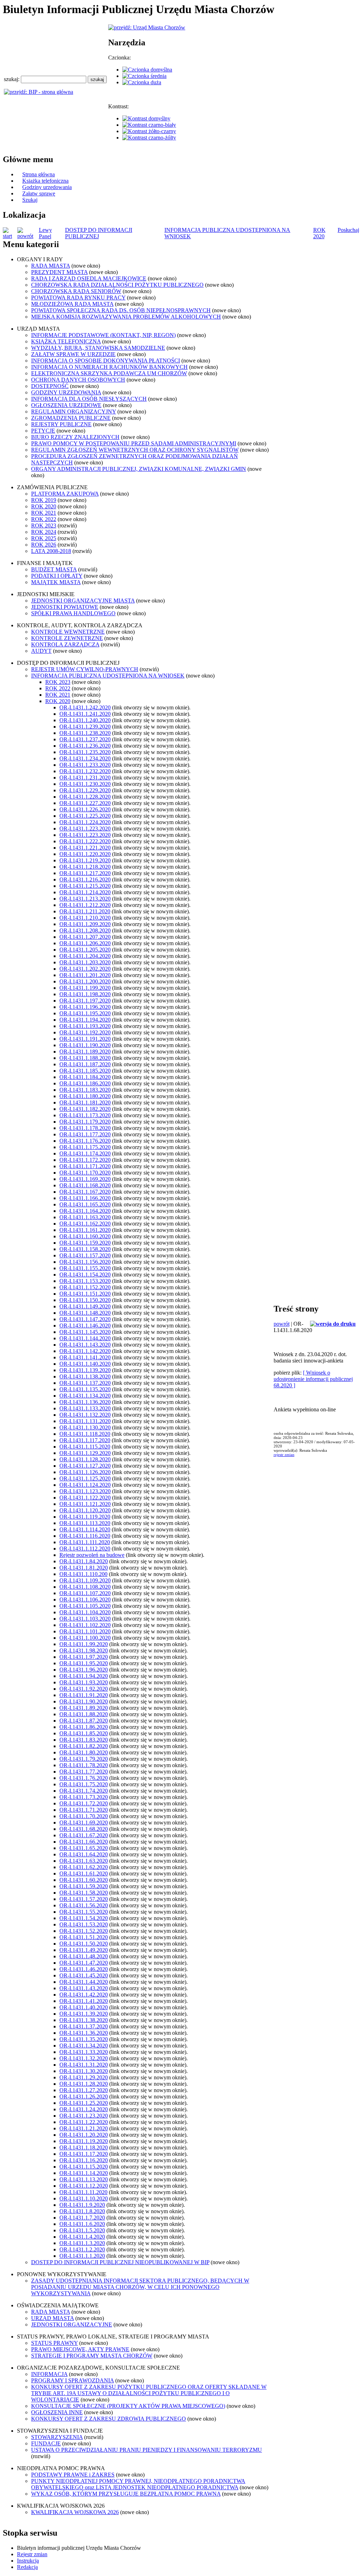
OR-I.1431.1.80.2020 (84, 1752)
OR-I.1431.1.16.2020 (84, 2160)
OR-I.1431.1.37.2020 (84, 2026)
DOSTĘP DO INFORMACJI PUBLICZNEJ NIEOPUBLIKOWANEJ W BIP (120, 2262)
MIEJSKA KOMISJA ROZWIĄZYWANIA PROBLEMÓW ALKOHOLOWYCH (126, 317)
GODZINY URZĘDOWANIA (66, 392)
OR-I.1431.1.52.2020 (84, 1931)
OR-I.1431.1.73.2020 (84, 1797)
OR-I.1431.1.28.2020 (84, 2084)
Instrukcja (28, 2561)
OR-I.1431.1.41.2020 (84, 2001)
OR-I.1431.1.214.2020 (85, 892)
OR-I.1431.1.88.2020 (84, 1714)
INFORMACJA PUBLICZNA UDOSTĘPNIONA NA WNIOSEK (108, 676)
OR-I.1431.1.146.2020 (85, 1326)
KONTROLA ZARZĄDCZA (65, 644)
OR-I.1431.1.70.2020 (84, 1816)
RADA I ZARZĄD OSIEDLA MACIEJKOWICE (89, 278)
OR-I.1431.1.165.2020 (85, 1204)
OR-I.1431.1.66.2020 (84, 1842)
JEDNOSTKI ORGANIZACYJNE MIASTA (83, 601)
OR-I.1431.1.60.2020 (84, 1880)
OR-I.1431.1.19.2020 (84, 2141)
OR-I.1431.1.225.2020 (85, 816)
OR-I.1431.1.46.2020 (84, 1969)
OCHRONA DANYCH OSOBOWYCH (78, 380)
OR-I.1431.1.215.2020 (85, 886)
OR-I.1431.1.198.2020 (85, 994)
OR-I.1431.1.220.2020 (85, 854)
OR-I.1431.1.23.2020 (84, 2116)
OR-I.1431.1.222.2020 (85, 841)
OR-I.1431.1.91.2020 (84, 1695)
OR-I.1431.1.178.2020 (85, 1128)
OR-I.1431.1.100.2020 (85, 1638)
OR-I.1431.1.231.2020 (85, 778)
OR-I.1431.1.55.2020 (84, 1912)
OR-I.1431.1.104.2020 (85, 1612)
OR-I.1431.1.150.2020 (85, 1300)
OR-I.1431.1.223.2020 (85, 829)
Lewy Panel (45, 233)
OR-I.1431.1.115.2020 (85, 1447)
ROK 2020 (319, 233)
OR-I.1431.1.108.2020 (85, 1587)
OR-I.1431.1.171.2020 (85, 1166)
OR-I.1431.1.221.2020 (85, 848)
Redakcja (27, 2567)
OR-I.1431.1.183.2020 (85, 1090)
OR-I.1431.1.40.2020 (84, 2007)
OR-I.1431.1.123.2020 (85, 1491)
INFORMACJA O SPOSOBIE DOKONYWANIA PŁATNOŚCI (106, 361)
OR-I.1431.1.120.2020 (85, 1510)
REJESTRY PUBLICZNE (61, 424)
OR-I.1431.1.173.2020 (85, 1115)
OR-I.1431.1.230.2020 (85, 784)
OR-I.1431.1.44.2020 (84, 1982)
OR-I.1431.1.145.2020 (85, 1332)
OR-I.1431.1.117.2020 (85, 1440)
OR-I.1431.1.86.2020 (84, 1727)
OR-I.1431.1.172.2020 (85, 1160)
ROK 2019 (44, 500)
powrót (282, 1324)
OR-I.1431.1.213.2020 (85, 899)
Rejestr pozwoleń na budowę (92, 1555)
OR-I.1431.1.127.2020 (85, 1466)
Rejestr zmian (32, 2554)
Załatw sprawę (39, 193)
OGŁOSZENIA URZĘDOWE (66, 405)
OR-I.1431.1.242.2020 (85, 707)
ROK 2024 (44, 532)
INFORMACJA (49, 2374)
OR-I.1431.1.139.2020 (85, 1370)
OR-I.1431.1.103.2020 (85, 1619)
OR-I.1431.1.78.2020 (84, 1765)
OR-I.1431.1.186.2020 (85, 1083)
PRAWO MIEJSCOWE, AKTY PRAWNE (80, 2349)
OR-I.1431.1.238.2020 (85, 733)
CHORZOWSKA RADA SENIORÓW (76, 291)
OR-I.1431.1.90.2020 (84, 1701)
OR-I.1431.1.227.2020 (85, 803)
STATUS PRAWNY (54, 2343)
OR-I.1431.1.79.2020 (84, 1759)
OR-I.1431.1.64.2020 (84, 1854)
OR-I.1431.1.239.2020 (85, 727)
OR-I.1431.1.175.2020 (85, 1147)
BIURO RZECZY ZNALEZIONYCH (75, 437)
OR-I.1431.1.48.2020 (84, 1956)
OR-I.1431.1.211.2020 (85, 911)
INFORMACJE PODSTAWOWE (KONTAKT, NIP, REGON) (103, 335)
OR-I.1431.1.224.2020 (85, 822)
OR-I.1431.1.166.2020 (85, 1198)
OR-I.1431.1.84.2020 (84, 1561)
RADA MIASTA (51, 266)
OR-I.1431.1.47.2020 (84, 1963)
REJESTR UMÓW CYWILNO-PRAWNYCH (85, 669)
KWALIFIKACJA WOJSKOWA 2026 (75, 2512)
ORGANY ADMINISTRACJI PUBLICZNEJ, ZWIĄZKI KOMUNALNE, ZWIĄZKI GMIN (139, 469)
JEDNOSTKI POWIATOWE (65, 607)
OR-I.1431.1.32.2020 (84, 2058)
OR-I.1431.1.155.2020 (85, 1268)
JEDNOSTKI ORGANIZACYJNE (72, 2324)
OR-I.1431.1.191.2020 (85, 1039)
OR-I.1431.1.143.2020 (85, 1345)
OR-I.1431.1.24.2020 (84, 2109)
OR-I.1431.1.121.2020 (85, 1504)
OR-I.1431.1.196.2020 (85, 1007)
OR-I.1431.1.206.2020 (85, 943)
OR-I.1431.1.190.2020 (85, 1045)
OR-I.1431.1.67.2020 (84, 1835)
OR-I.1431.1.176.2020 (85, 1141)
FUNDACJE (46, 2443)
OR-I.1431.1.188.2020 (85, 1058)
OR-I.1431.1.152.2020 (85, 1287)
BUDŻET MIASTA (54, 569)
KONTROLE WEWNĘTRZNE (68, 632)
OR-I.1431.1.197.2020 (85, 1001)
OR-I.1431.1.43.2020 (84, 1988)
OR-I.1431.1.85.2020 (84, 1733)
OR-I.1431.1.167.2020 (85, 1192)
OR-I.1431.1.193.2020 (85, 1026)
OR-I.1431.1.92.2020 (84, 1689)
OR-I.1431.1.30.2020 (84, 2071)
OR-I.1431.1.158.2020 (85, 1249)
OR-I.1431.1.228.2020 (85, 797)
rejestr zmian (284, 1455)
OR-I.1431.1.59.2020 (84, 1886)
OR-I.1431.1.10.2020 (84, 2198)
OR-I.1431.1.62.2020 (84, 1867)
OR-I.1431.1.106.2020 (85, 1600)
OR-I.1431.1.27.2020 (84, 2090)
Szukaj (30, 200)
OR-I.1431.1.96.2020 (84, 1670)
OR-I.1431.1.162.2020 (85, 1224)
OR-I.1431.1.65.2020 (84, 1848)
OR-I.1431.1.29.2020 (84, 2077)
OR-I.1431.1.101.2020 (85, 1631)
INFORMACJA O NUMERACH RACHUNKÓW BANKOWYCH (109, 367)
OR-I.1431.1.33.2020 (84, 2052)
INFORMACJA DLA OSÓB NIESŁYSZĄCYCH (89, 399)
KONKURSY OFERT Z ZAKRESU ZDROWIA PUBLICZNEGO (109, 2419)
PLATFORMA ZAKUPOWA (65, 494)
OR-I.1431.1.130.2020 (85, 1427)
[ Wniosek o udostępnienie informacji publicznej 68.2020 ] (313, 1379)
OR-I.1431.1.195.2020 (85, 1013)
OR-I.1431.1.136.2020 (85, 1402)
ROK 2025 (44, 538)
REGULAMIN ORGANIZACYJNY (74, 412)
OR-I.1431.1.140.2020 (85, 1364)
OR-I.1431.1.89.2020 (84, 1708)
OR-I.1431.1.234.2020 (85, 758)
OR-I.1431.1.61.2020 (84, 1874)
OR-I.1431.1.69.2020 (84, 1823)
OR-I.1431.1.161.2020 (85, 1230)
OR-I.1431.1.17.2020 (84, 2154)
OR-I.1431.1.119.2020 (85, 1517)
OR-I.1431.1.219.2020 (85, 860)
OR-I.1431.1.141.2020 (85, 1357)
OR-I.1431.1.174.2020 (85, 1153)
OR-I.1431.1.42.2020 (84, 1995)
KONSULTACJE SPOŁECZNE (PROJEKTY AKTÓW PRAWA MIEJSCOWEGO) (128, 2406)
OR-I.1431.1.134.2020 (85, 1396)
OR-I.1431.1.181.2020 (85, 1103)
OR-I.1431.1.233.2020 (85, 765)
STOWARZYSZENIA (57, 2437)
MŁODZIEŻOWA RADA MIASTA (72, 304)
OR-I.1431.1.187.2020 (85, 1064)
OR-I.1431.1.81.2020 (84, 1568)
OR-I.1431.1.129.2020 (85, 1453)
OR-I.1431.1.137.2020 (85, 1383)
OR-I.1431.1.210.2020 (85, 918)
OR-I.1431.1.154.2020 (85, 1275)
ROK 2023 (44, 526)
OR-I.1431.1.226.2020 (85, 809)
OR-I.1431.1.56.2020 (84, 1905)
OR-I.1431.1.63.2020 (84, 1861)
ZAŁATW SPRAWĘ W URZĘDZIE (73, 354)
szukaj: (12, 79)
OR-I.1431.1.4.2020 (82, 2237)
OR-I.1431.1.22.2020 (84, 2122)
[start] (10, 236)
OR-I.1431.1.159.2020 (85, 1243)
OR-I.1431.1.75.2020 (84, 1784)
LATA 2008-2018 (51, 551)
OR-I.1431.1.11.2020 (83, 2192)
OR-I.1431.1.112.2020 (85, 1549)
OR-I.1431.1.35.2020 (84, 2039)
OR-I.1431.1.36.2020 (84, 2033)
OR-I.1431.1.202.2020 (85, 969)
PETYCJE (43, 431)
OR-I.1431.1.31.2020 (84, 2065)
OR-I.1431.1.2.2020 (82, 2249)
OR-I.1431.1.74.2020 (84, 1791)
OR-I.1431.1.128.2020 (85, 1459)
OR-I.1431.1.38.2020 (84, 2020)
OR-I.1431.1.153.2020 (85, 1281)
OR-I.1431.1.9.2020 (82, 2205)
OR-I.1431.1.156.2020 (85, 1262)
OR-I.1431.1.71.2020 (84, 1810)
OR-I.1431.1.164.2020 (85, 1211)
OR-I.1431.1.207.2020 (85, 937)
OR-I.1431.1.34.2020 (84, 2046)
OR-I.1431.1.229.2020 (85, 790)
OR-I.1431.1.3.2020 (82, 2243)
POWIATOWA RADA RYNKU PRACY (78, 298)
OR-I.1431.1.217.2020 (85, 873)
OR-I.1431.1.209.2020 (85, 924)
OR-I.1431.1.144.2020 (85, 1338)
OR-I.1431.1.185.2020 (85, 1071)
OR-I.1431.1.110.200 (83, 1574)
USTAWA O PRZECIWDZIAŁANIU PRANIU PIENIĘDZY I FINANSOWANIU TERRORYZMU (147, 2450)
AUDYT (41, 651)
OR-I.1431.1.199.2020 (85, 988)
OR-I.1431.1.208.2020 (85, 930)
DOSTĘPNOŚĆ (50, 386)
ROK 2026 (44, 545)
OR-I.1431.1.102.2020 (85, 1625)
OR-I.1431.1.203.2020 (85, 962)
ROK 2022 (44, 519)
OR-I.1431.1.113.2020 (85, 1523)
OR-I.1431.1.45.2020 (84, 1975)
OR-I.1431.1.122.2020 (85, 1498)
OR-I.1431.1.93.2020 (84, 1682)
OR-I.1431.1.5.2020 (82, 2230)
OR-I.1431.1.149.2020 (85, 1306)
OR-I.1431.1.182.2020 (85, 1109)
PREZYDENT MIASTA (59, 272)
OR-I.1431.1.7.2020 (82, 2218)
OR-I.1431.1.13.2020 (84, 2179)
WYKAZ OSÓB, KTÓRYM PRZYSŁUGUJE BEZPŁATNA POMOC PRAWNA (126, 2494)
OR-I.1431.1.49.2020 (84, 1950)
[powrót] (28, 236)
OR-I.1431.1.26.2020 (84, 2097)
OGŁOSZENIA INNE (57, 2412)
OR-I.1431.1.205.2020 (85, 950)
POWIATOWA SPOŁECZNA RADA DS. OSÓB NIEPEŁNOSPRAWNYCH (121, 310)
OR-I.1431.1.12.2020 (84, 2186)
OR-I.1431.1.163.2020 (85, 1217)
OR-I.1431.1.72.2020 (84, 1803)
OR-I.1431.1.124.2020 (85, 1485)
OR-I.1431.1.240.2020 (85, 720)
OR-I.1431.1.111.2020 (85, 1542)
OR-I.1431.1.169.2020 (85, 1179)
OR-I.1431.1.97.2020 (84, 1657)
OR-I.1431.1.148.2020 (85, 1313)
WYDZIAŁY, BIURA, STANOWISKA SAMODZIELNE (98, 348)
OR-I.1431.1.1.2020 (82, 2256)
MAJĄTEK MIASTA (56, 582)
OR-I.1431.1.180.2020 (85, 1096)
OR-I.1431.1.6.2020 (82, 2224)
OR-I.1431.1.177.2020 (85, 1134)
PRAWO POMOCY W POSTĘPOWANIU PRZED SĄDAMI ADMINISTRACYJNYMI (134, 443)
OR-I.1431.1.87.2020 (84, 1721)
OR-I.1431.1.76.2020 (84, 1778)
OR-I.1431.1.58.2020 (84, 1893)
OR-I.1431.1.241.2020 (85, 714)
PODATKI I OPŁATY (57, 576)
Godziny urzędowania (47, 187)
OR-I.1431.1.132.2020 (85, 1415)
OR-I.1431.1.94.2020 (84, 1676)
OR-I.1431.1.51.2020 (84, 1937)
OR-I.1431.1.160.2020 (85, 1236)
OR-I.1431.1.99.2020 (84, 1644)
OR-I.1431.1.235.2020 (85, 752)
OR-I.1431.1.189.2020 (85, 1052)
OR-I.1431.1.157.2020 (85, 1255)
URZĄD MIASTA (52, 2318)
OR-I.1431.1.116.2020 (85, 1536)
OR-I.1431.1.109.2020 (85, 1580)
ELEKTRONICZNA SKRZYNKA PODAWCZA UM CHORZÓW (109, 373)
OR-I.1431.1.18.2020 (84, 2147)
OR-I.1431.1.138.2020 (85, 1376)
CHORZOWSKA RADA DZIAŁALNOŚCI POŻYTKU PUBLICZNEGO (117, 285)
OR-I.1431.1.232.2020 (85, 771)
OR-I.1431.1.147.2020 (85, 1319)
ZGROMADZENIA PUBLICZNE (71, 418)
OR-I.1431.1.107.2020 (85, 1593)
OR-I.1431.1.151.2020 (85, 1294)
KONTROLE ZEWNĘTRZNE (67, 638)
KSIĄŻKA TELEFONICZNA (66, 341)
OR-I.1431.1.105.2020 (85, 1606)
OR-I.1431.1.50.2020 (84, 1944)
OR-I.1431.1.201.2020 (85, 975)
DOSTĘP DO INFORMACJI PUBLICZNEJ (99, 233)
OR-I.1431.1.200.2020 (85, 981)
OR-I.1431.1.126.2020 (85, 1472)
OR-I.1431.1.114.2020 (85, 1529)
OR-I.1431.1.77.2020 (84, 1772)
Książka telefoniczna (45, 181)
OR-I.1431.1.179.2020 (85, 1122)
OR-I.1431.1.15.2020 (84, 2167)
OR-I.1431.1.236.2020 (85, 746)
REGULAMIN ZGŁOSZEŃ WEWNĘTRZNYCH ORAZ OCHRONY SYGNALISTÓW (135, 450)
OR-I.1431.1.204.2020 (85, 956)
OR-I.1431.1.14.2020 (84, 2173)
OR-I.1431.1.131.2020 (85, 1421)
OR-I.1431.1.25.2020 (84, 2103)
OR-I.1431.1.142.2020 (85, 1351)
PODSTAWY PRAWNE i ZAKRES (73, 2475)
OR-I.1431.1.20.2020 (84, 2135)
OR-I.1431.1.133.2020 (85, 1408)
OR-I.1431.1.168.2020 (85, 1185)
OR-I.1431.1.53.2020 (84, 1924)
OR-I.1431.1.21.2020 (84, 2128)
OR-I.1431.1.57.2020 (84, 1899)
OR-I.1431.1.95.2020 (84, 1663)
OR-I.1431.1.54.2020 (84, 1918)
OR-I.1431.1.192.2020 (85, 1032)
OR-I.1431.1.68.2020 (84, 1829)
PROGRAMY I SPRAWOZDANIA (72, 2380)
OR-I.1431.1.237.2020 (85, 739)
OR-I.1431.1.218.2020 (85, 867)
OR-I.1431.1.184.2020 (85, 1077)
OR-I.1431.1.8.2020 (82, 2211)
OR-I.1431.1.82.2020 (84, 1746)
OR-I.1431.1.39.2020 (84, 2014)
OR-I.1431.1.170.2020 (85, 1173)
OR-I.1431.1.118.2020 (85, 1434)
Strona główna (39, 174)
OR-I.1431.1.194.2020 (85, 1020)
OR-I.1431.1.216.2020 (85, 879)
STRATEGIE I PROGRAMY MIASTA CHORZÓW (92, 2356)
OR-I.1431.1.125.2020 (85, 1478)
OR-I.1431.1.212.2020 (85, 905)
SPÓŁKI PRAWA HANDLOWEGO (73, 613)
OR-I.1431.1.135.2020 (85, 1389)
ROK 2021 (44, 513)
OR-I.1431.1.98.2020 (84, 1650)
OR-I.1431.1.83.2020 (84, 1740)
